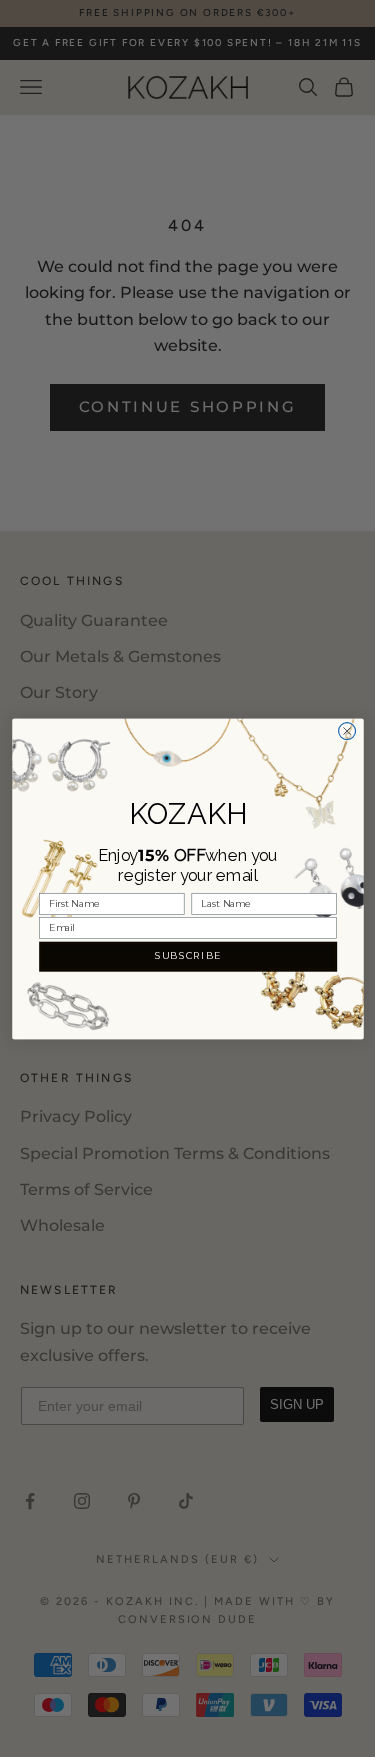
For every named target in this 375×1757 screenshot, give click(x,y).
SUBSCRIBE (187, 955)
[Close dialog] (346, 730)
